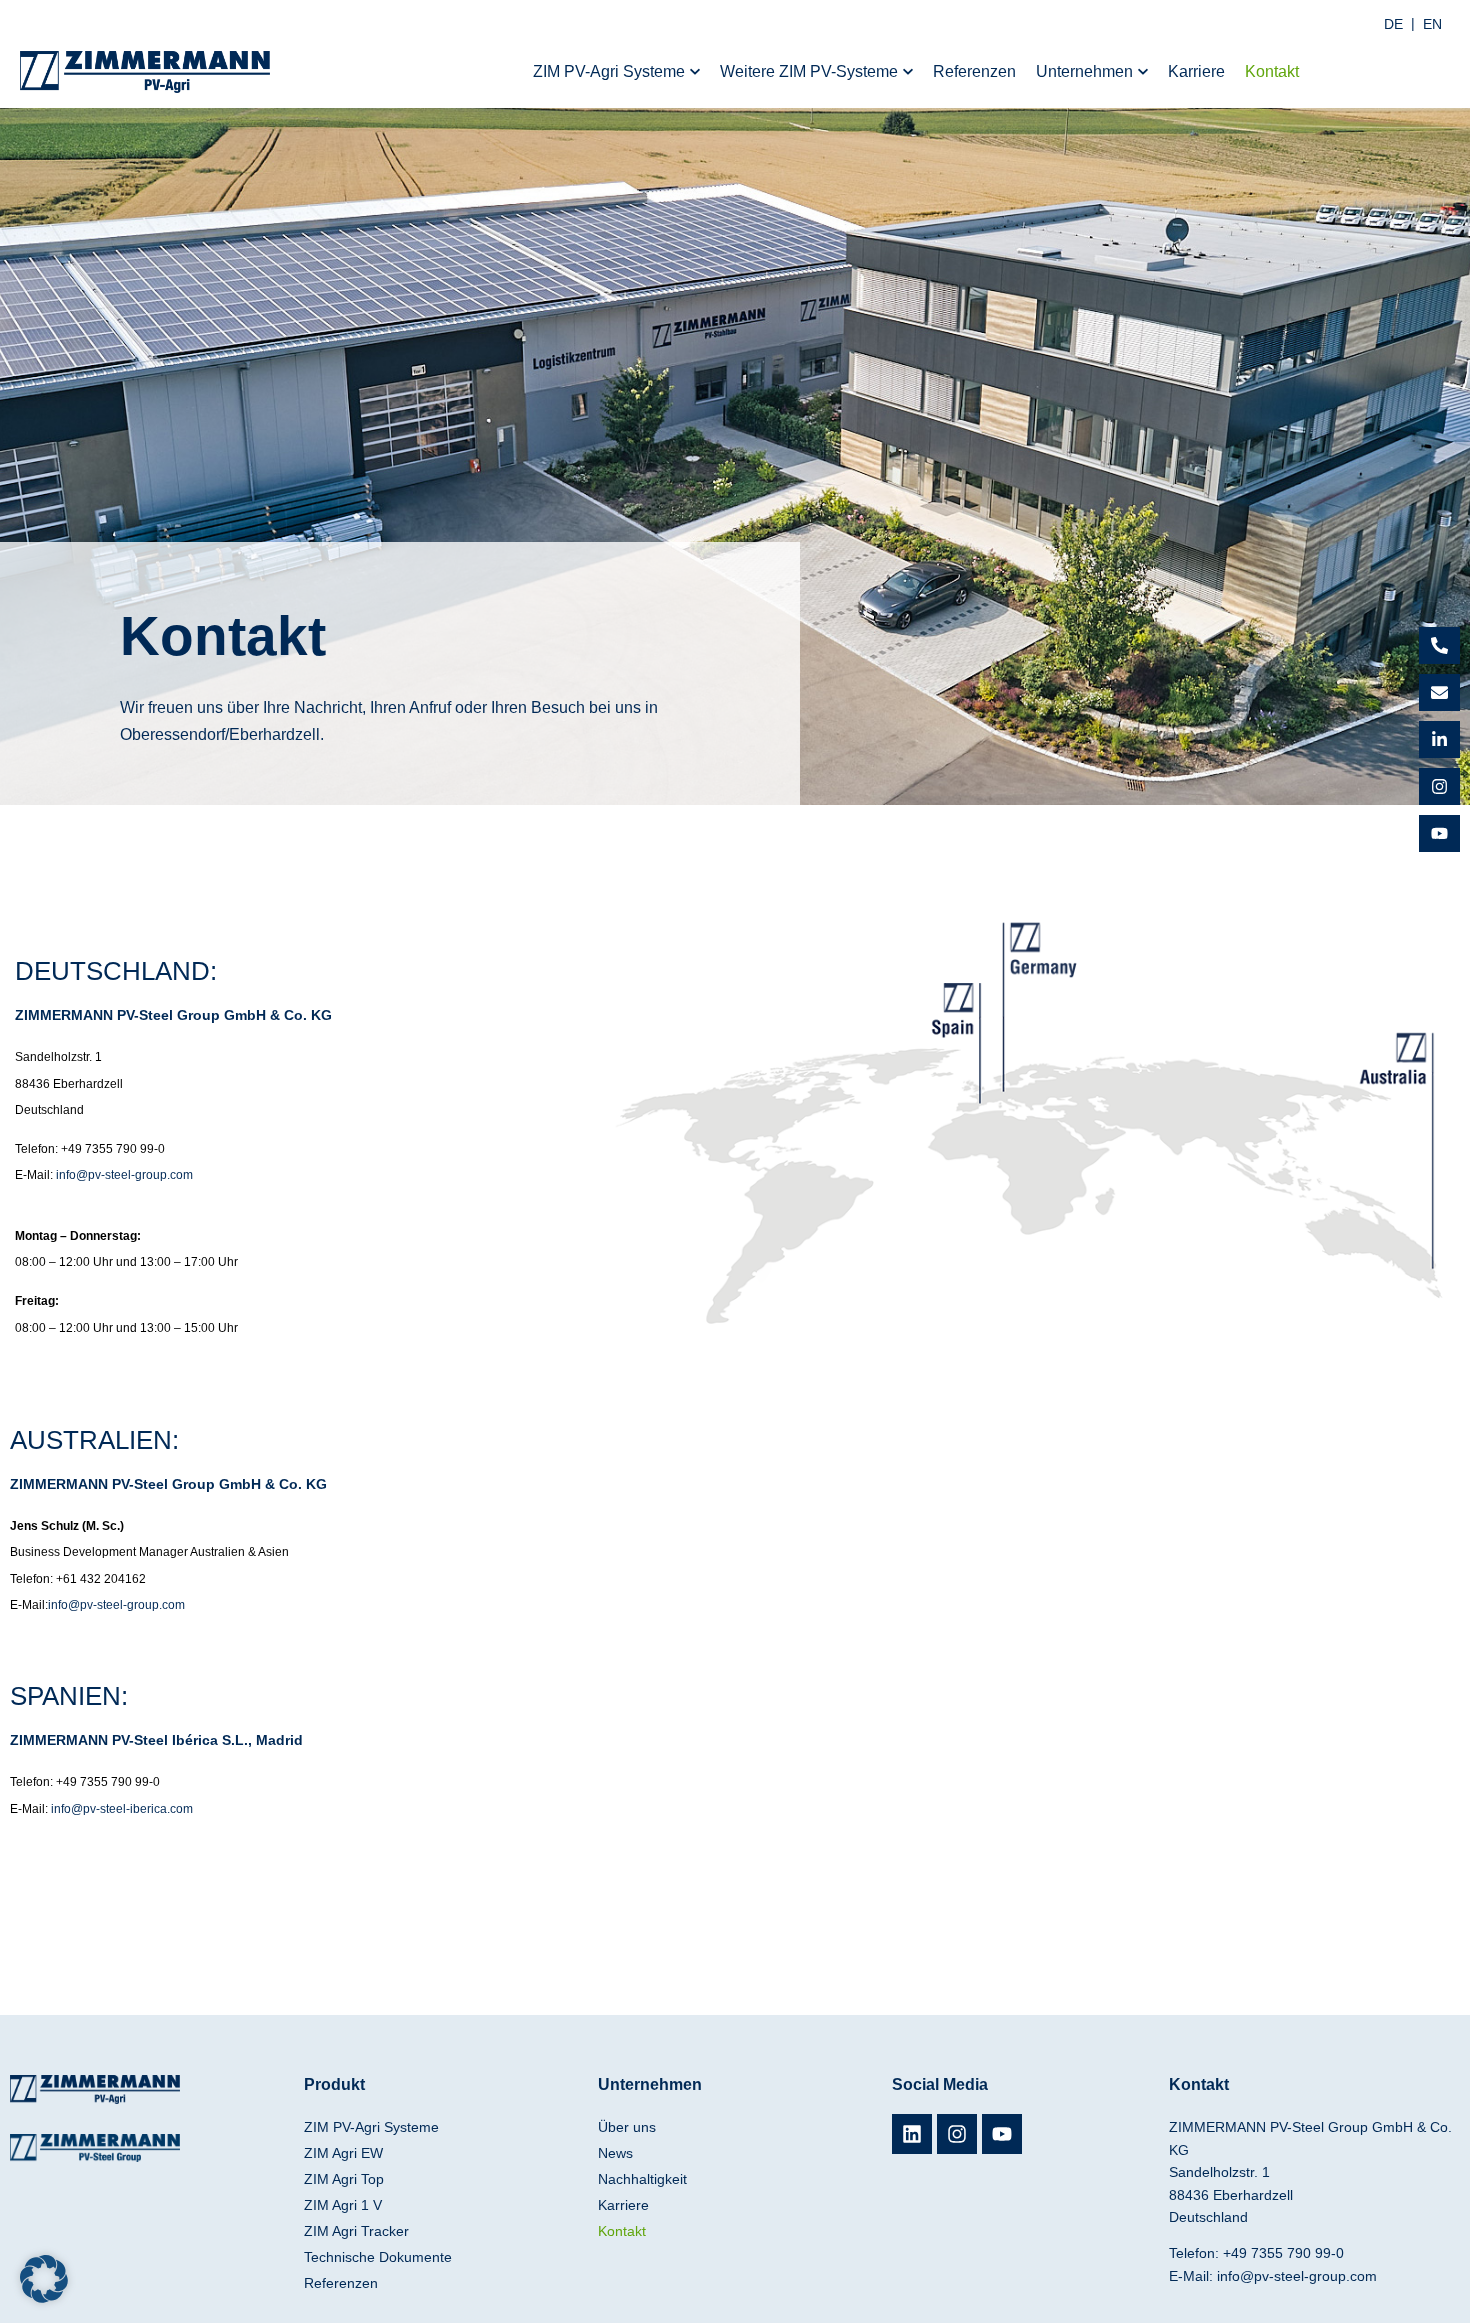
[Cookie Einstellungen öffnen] (44, 2298)
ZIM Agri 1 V (343, 2205)
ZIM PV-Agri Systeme (371, 2127)
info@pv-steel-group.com (124, 1175)
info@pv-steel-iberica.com (122, 1809)
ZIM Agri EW (343, 2153)
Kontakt (622, 2231)
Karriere (623, 2205)
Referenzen (341, 2283)
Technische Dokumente (378, 2257)
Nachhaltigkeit (642, 2179)
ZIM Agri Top (344, 2179)
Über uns (627, 2127)
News (615, 2153)
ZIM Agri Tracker (356, 2231)
